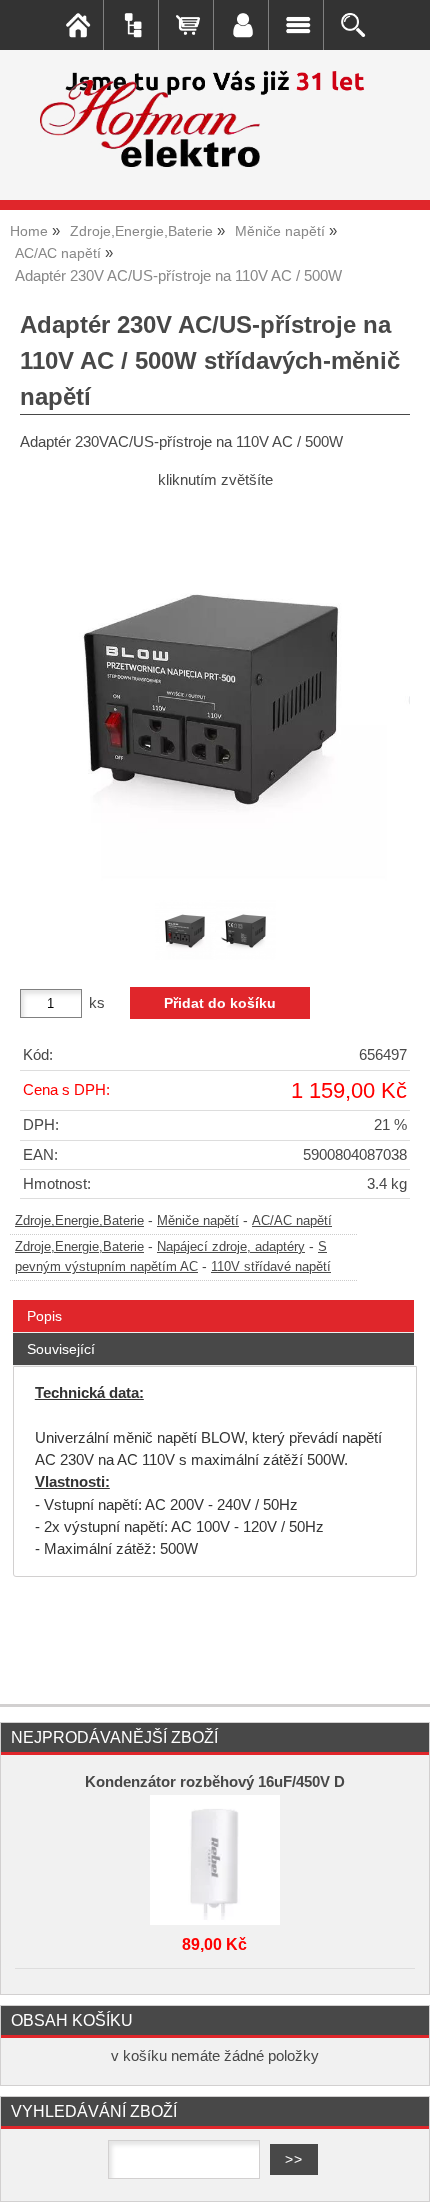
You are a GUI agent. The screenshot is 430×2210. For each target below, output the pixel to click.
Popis (44, 1316)
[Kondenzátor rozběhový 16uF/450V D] (215, 1855)
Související (61, 1349)
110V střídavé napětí (271, 1267)
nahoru (400, 2180)
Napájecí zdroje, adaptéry (231, 1247)
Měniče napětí (198, 1221)
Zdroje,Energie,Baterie (79, 1221)
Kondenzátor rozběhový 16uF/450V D (215, 1782)
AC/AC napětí (292, 1221)
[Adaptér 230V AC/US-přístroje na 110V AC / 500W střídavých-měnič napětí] (215, 692)
